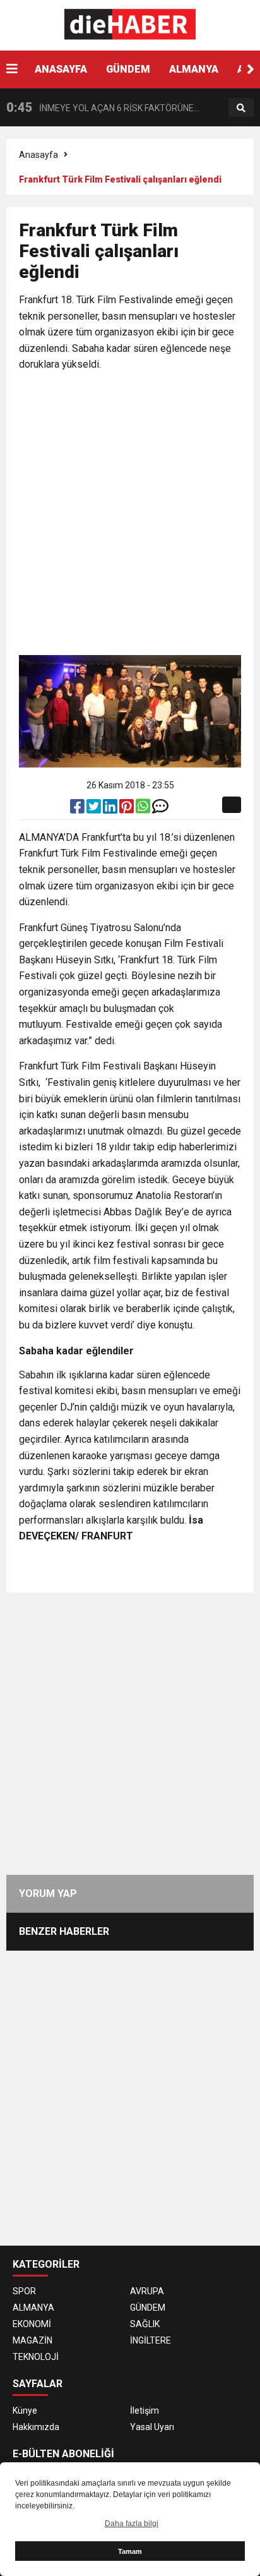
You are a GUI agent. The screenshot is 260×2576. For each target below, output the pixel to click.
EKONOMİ (32, 2324)
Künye (25, 2410)
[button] (251, 69)
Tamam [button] (130, 2551)
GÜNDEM (128, 69)
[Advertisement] (130, 515)
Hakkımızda (36, 2427)
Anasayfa (38, 155)
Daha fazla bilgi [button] (132, 2524)
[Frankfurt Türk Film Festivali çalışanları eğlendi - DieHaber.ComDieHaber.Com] (130, 25)
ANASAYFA (61, 69)
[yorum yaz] (160, 809)
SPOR (24, 2291)
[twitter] (95, 809)
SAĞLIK (145, 2324)
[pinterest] (127, 809)
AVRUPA (147, 2291)
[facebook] (78, 809)
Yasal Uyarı (152, 2427)
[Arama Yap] (241, 108)
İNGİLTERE (151, 2340)
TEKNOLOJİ (36, 2357)
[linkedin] (111, 809)
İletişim (145, 2410)
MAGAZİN (32, 2340)
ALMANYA (194, 69)
